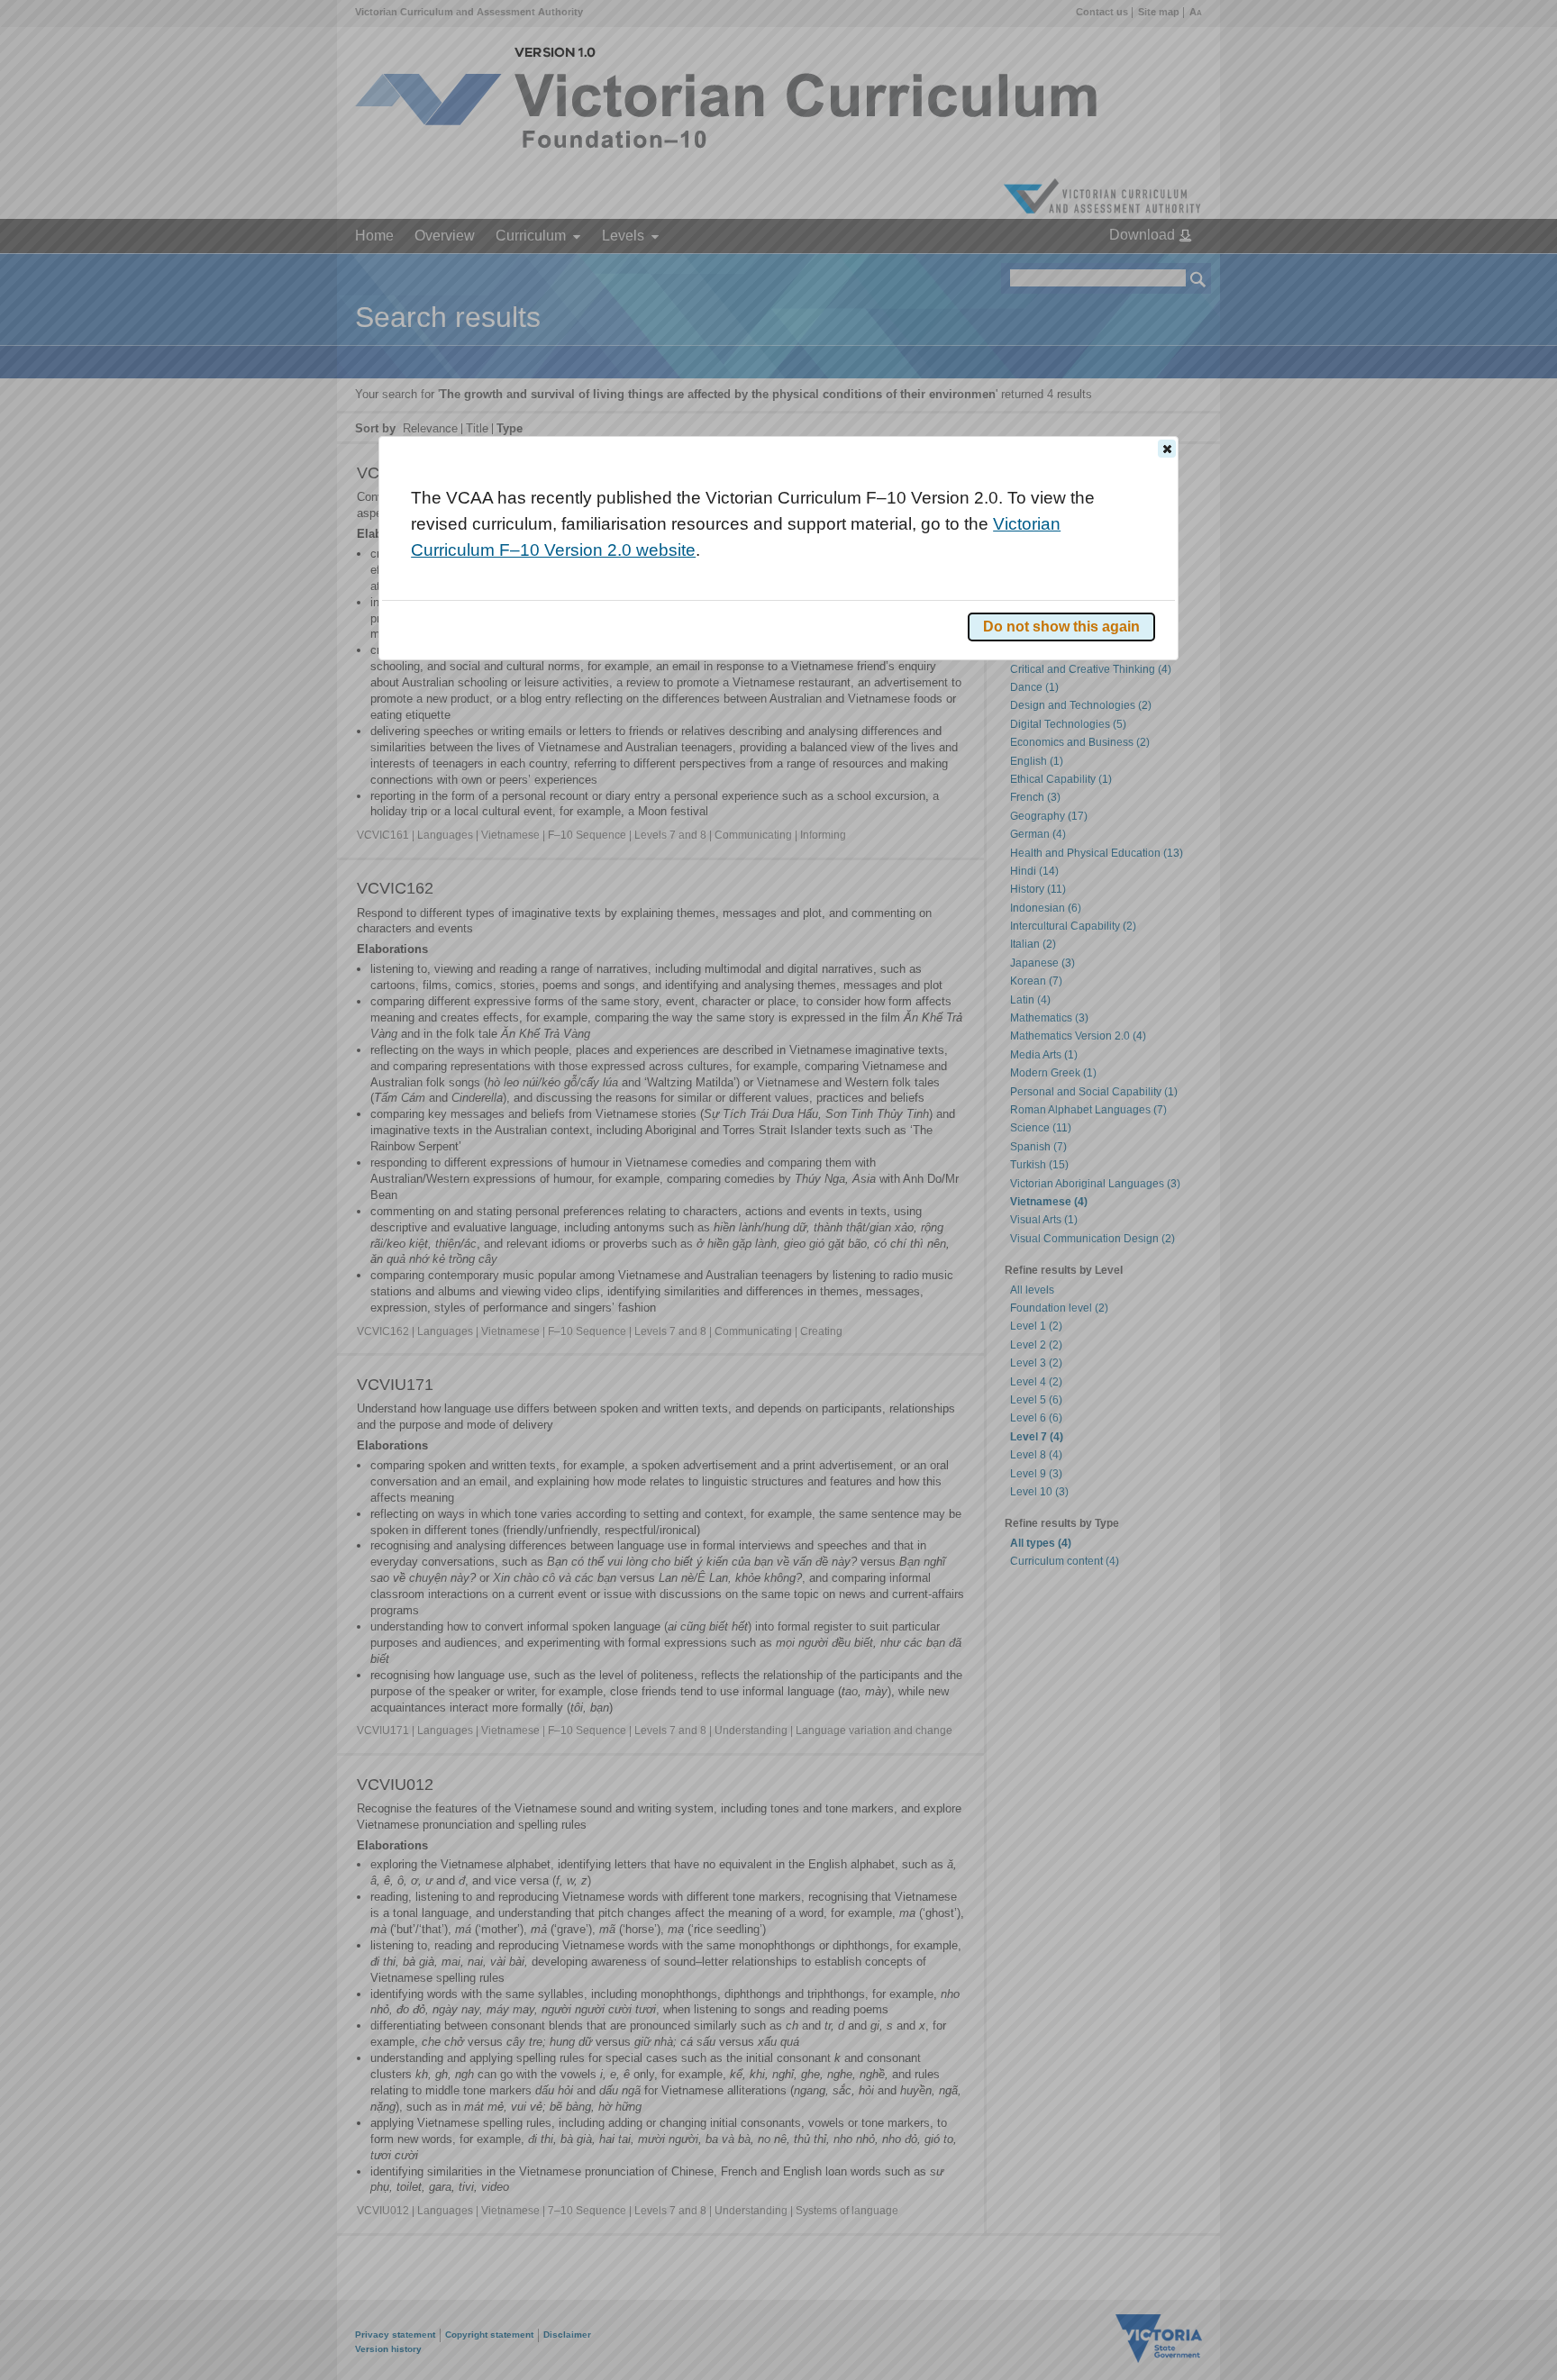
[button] (1167, 449)
